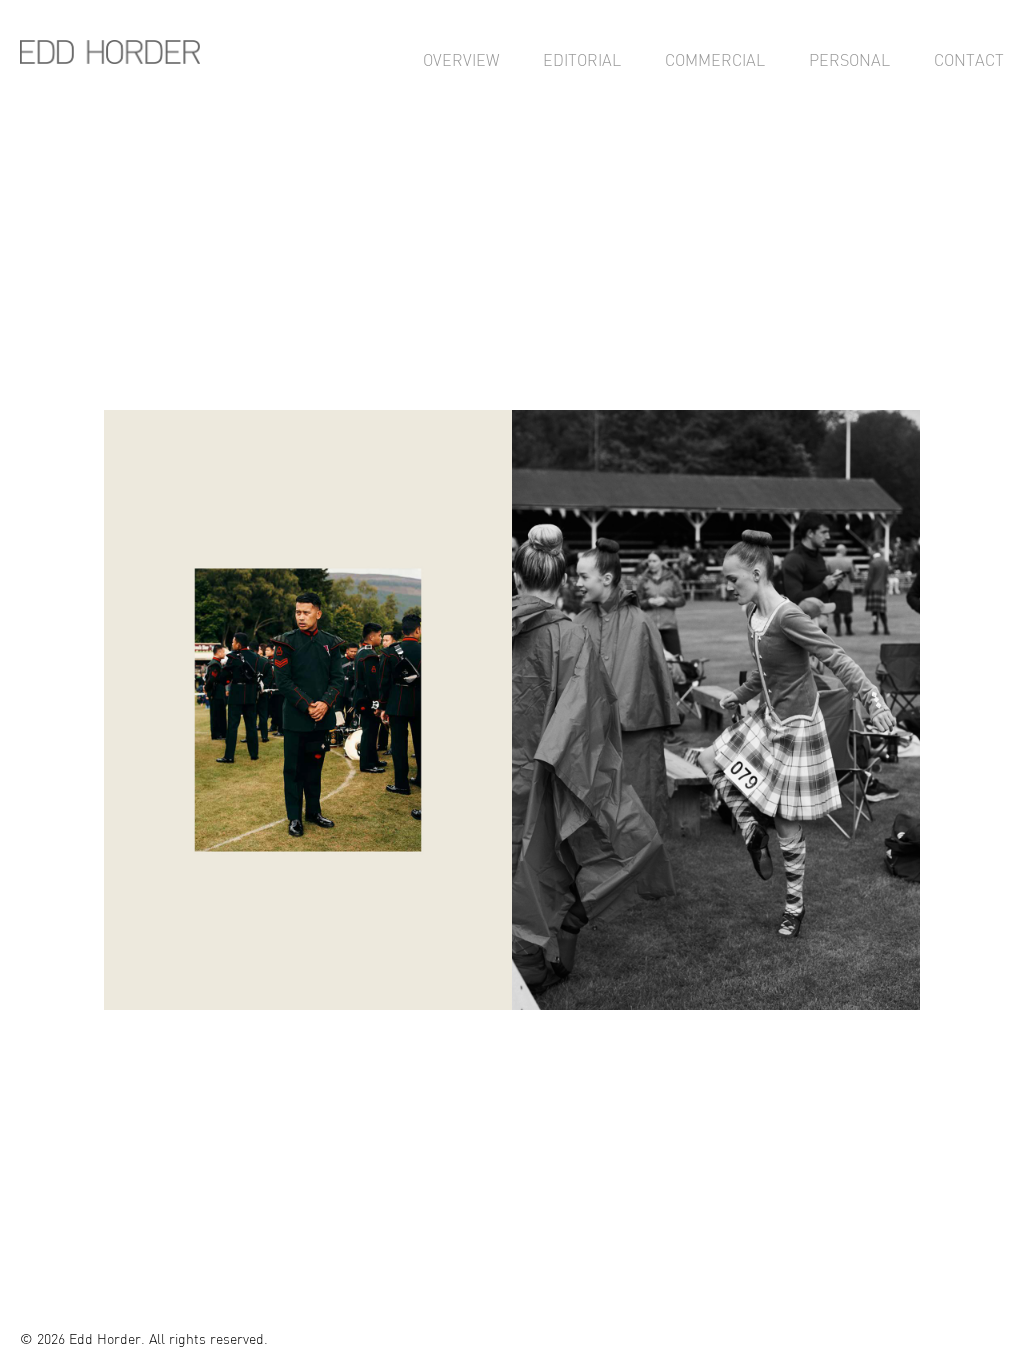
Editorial (582, 60)
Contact (969, 60)
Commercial (715, 60)
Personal (849, 60)
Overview (461, 60)
